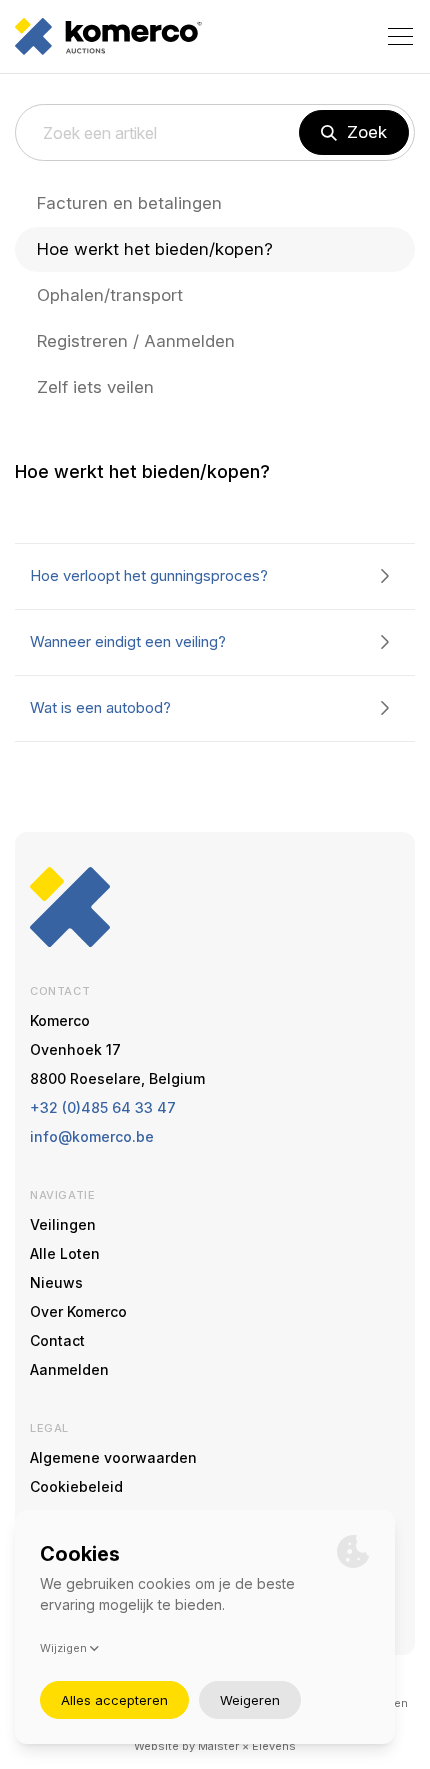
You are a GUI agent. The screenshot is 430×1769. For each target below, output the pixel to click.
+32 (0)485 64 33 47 (103, 1107)
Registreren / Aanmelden (136, 341)
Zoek (367, 132)
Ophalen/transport (110, 295)
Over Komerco (78, 1311)
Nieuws (56, 1282)
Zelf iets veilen (95, 387)
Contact (57, 1340)
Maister (218, 1746)
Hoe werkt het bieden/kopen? (155, 249)
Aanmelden (69, 1369)
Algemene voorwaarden (113, 1457)
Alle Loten (65, 1253)
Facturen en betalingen (129, 203)
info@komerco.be (92, 1136)
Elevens (274, 1746)
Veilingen (63, 1224)
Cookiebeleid (76, 1486)
